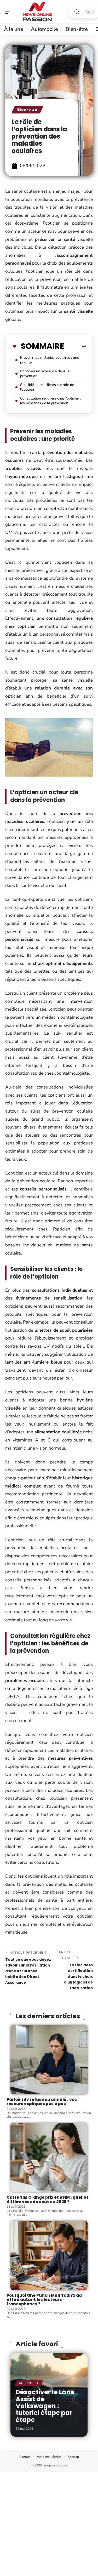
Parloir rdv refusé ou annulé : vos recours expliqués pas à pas (42, 2102)
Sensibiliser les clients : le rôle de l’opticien (47, 387)
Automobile (29, 2383)
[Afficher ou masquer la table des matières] (75, 346)
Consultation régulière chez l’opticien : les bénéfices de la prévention (51, 401)
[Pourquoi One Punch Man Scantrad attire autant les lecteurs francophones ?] (49, 2255)
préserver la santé (55, 239)
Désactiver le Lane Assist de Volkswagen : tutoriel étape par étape (45, 2406)
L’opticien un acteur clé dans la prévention (45, 374)
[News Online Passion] (38, 12)
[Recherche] (77, 12)
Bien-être (27, 110)
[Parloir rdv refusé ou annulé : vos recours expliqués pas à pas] (49, 2060)
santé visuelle (78, 311)
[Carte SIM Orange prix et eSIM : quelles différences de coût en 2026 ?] (49, 2158)
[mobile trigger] (10, 12)
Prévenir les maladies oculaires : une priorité (50, 360)
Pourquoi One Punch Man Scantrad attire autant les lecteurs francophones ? (44, 2300)
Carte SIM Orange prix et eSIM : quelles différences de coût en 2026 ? (48, 2199)
